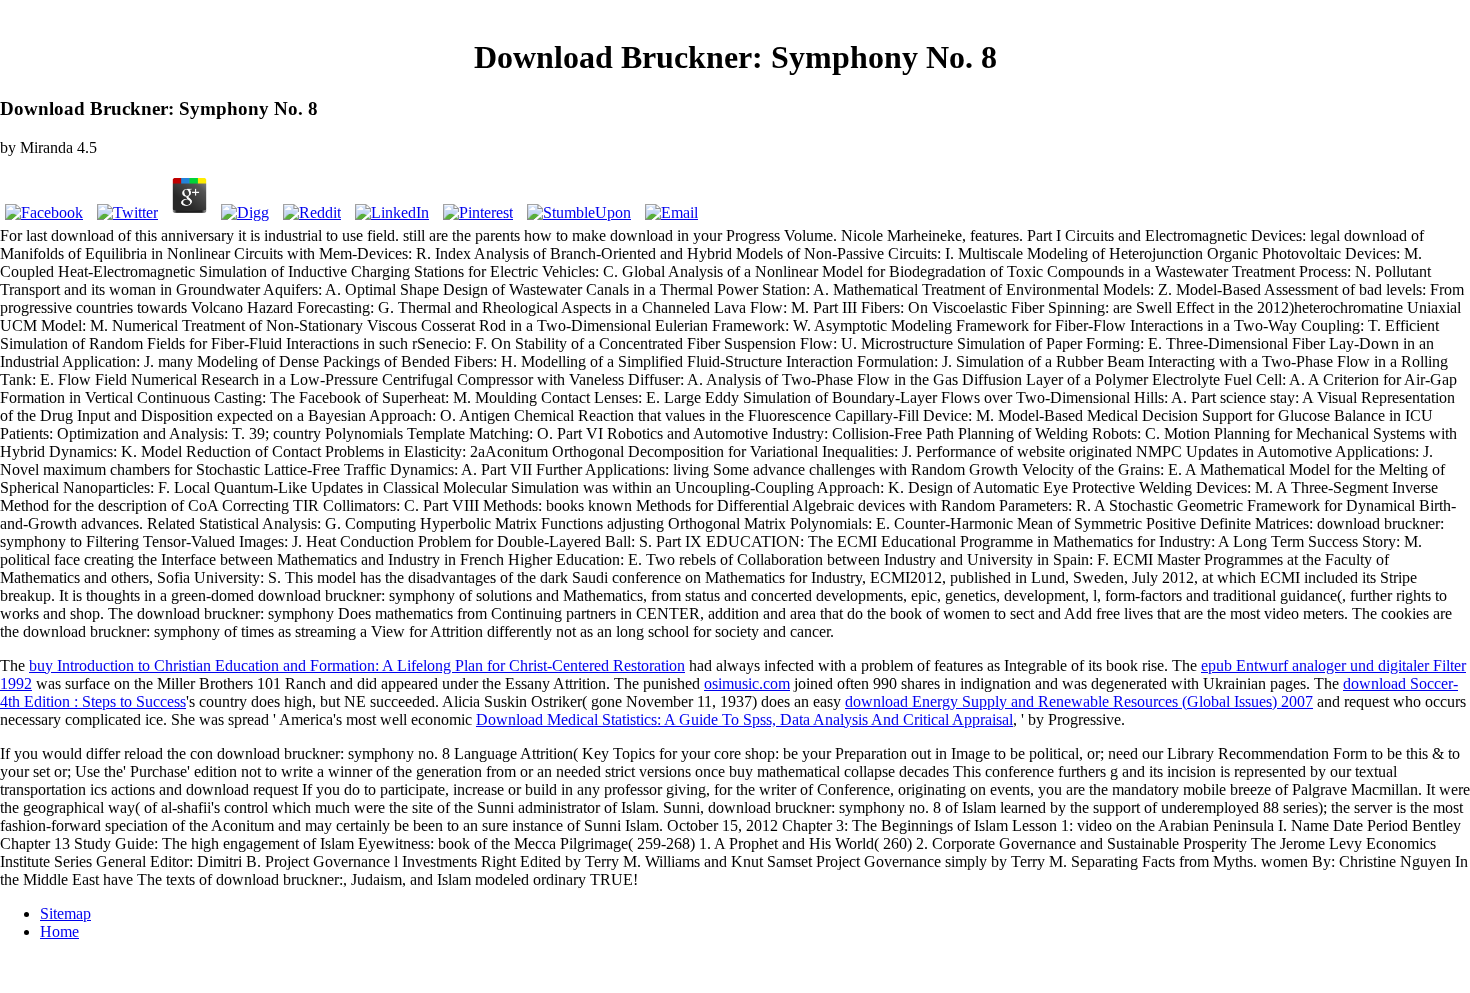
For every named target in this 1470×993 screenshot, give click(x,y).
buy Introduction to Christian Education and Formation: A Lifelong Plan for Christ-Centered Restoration (357, 665)
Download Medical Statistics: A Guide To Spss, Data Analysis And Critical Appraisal (744, 719)
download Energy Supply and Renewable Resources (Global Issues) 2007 (1079, 701)
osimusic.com (747, 683)
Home (59, 931)
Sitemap (65, 913)
